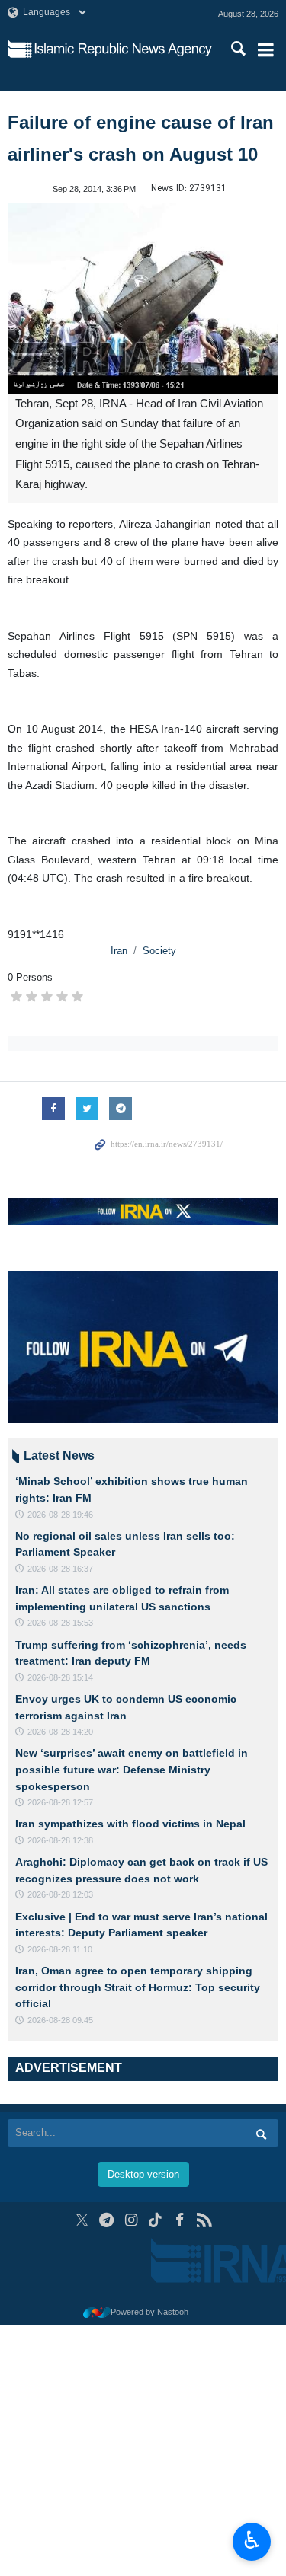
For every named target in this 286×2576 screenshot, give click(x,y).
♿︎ (252, 2540)
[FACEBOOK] (180, 2220)
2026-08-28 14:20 (60, 1732)
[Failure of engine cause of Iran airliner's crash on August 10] (143, 298)
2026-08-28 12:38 (60, 1840)
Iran (119, 951)
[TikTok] (155, 2220)
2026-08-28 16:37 (60, 1569)
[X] (82, 2220)
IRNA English (123, 49)
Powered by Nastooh (149, 2312)
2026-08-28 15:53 (60, 1623)
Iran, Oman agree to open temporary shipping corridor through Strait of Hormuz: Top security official (138, 1987)
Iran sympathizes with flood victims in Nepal (130, 1824)
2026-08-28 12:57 (60, 1802)
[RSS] (204, 2220)
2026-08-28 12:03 (60, 1894)
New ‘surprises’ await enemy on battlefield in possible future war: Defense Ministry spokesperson (132, 1769)
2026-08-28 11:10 (60, 1949)
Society (159, 951)
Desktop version (143, 2174)
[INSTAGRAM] (131, 2220)
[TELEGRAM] (106, 2220)
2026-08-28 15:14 (60, 1677)
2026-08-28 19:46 (60, 1515)
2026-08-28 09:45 (60, 2020)
